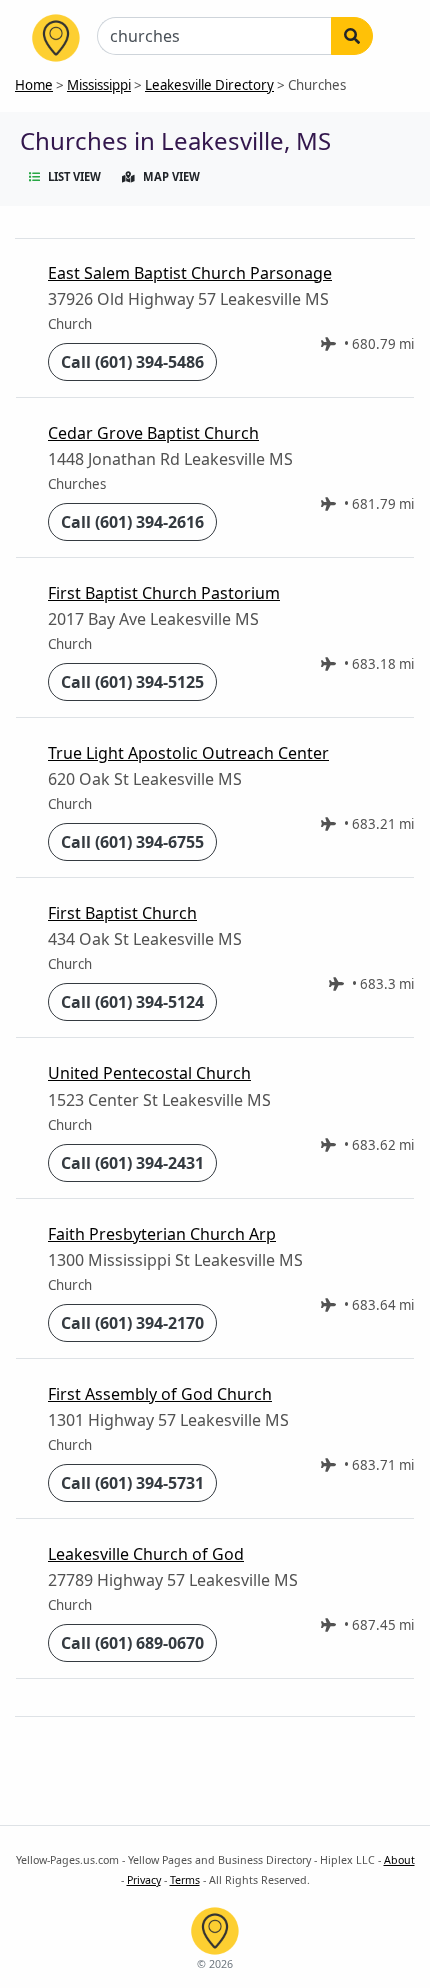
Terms (185, 1880)
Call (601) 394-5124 (132, 1002)
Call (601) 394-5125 (132, 682)
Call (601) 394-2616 (132, 522)
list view (74, 176)
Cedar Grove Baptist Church (153, 433)
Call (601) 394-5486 (132, 362)
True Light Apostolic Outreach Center (188, 753)
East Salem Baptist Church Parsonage (190, 273)
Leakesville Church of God (146, 1554)
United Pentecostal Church (149, 1073)
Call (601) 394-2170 (132, 1323)
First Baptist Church (122, 913)
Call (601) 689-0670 (132, 1643)
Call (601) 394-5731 (132, 1483)
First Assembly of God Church (160, 1394)
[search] (352, 36)
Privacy (144, 1880)
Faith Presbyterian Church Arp (162, 1234)
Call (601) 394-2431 (132, 1163)
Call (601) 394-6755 (132, 842)
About (399, 1860)
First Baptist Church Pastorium (164, 593)
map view (171, 176)
